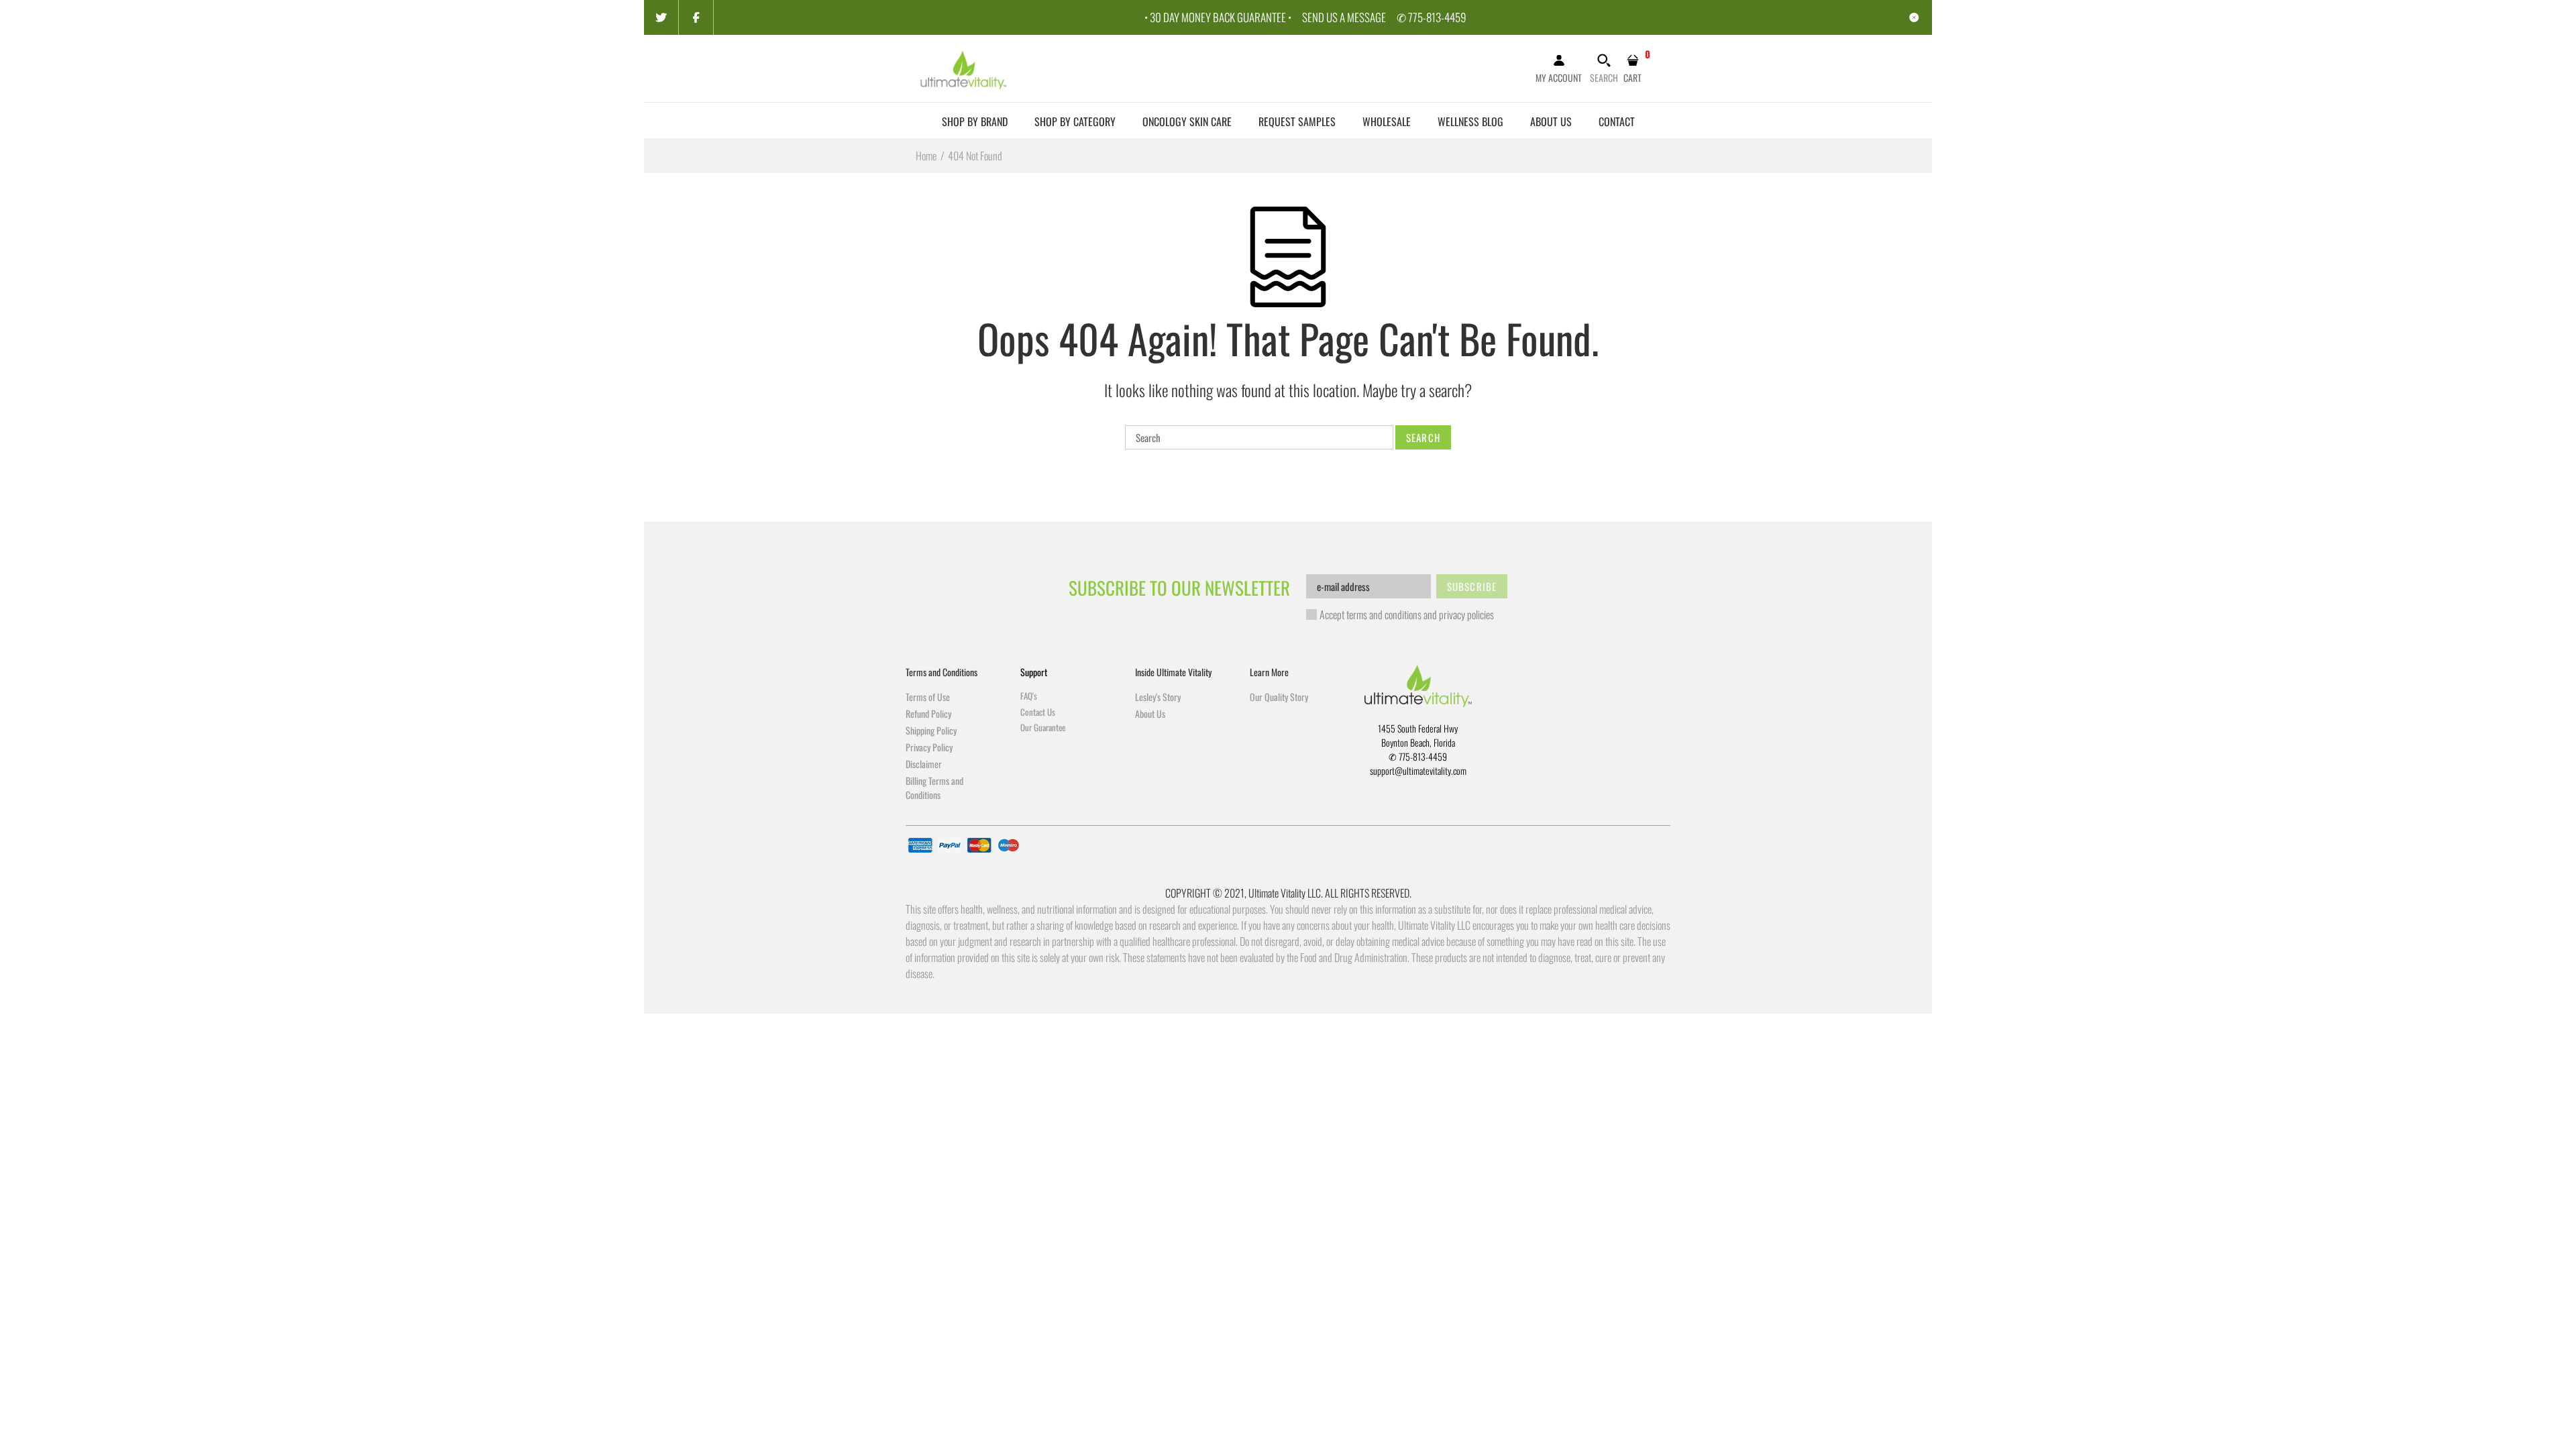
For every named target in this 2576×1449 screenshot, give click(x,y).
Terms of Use (928, 697)
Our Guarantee (1043, 727)
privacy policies (1466, 614)
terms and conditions (1384, 614)
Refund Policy (928, 713)
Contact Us (1038, 712)
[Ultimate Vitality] (964, 67)
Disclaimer (924, 764)
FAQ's (1029, 696)
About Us (1150, 713)
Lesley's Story (1158, 697)
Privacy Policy (929, 747)
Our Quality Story (1279, 697)
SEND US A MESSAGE (1344, 17)
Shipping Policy (931, 730)
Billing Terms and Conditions (934, 788)
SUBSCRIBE (1472, 586)
